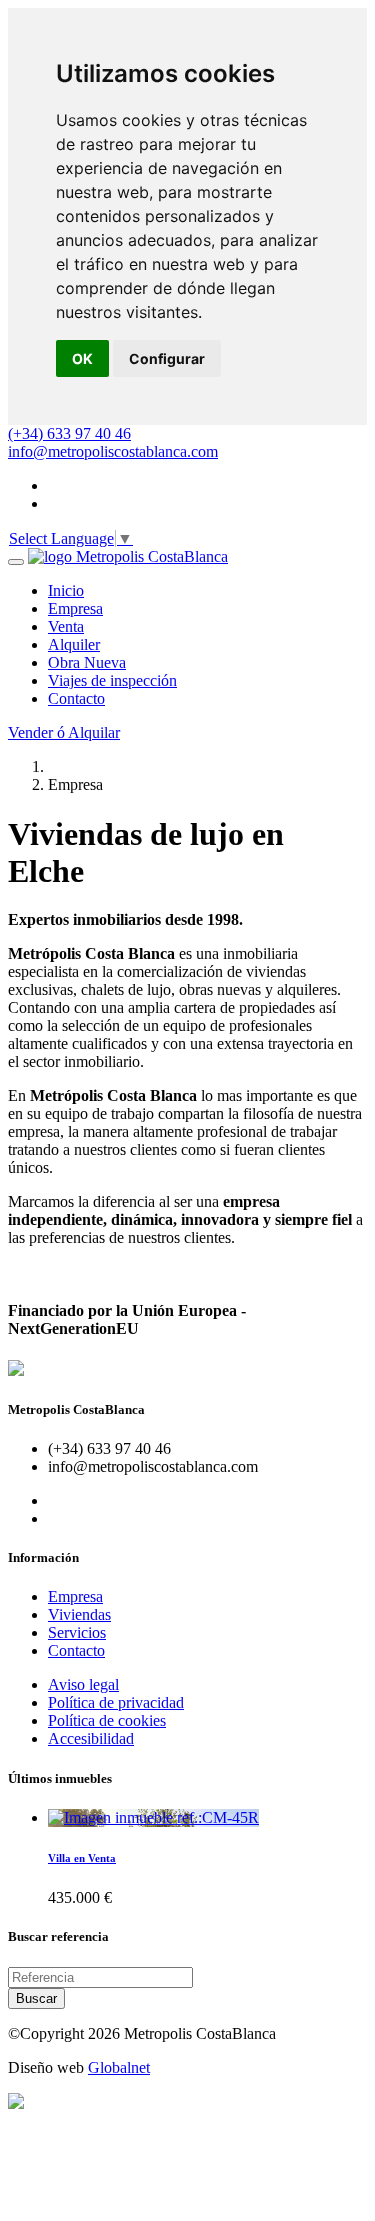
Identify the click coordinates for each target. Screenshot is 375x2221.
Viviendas (79, 1614)
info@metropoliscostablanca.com (113, 451)
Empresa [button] (75, 608)
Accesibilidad (91, 1738)
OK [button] (82, 358)
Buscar (36, 1998)
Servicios (77, 1632)
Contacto (76, 1650)
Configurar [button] (167, 358)
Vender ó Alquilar (64, 732)
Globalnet (119, 2067)
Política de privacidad (116, 1702)
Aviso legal (83, 1684)
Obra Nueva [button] (87, 662)
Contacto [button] (76, 698)
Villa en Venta (82, 1858)
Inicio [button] (66, 590)
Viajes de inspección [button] (112, 680)
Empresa (75, 1596)
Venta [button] (66, 626)
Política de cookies (107, 1720)
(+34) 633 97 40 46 (69, 433)
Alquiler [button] (74, 644)
